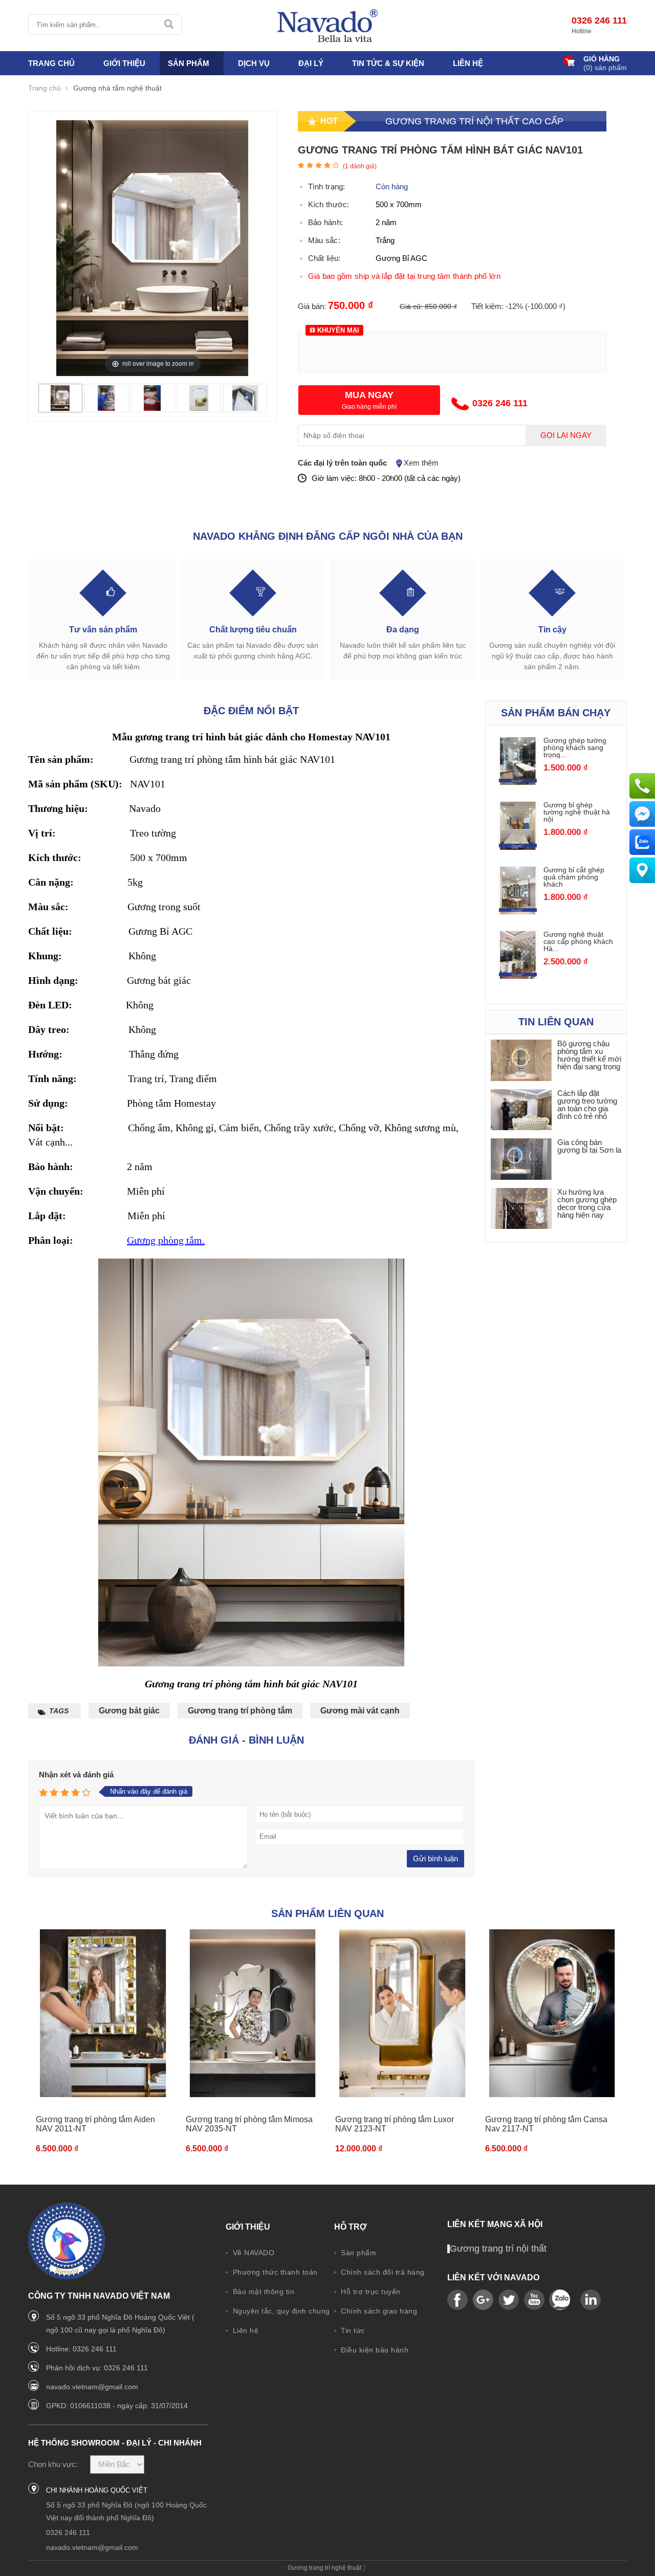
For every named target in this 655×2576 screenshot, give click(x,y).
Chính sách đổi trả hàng (382, 2272)
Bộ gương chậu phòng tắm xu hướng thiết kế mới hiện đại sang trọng (589, 1055)
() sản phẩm (605, 68)
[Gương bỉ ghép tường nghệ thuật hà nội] (518, 825)
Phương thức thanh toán (274, 2272)
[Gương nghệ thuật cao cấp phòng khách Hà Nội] (518, 955)
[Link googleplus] (483, 2300)
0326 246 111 (599, 20)
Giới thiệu (248, 2227)
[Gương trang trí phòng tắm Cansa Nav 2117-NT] (552, 2013)
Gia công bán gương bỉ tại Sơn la (589, 1146)
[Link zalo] (560, 2300)
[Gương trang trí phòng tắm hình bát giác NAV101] (60, 397)
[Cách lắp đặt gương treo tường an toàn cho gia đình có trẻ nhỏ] (521, 1110)
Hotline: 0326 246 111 (81, 2349)
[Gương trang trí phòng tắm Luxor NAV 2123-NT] (402, 2013)
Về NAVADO (252, 2253)
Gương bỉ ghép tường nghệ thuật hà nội (577, 812)
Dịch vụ (254, 63)
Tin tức (352, 2330)
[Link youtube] (457, 2300)
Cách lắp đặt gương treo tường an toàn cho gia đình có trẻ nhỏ (587, 1105)
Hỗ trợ (351, 2227)
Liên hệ (468, 63)
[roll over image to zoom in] (152, 247)
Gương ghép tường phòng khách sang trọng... (575, 747)
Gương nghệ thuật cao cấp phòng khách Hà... (578, 941)
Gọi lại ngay (566, 435)
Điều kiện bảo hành (374, 2350)
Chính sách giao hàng (378, 2311)
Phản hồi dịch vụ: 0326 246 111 (97, 2368)
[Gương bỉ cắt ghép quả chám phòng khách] (518, 890)
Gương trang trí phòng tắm (240, 1711)
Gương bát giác (129, 1711)
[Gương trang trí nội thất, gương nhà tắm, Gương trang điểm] (327, 26)
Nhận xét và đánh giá (76, 1775)
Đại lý (311, 63)
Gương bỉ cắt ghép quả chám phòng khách (574, 877)
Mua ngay (369, 395)
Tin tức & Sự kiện (388, 63)
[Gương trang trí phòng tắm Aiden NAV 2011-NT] (103, 2013)
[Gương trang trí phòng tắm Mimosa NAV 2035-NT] (253, 2013)
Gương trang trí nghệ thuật (324, 2568)
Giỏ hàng (602, 59)
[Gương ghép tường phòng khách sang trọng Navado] (518, 761)
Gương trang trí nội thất (498, 2249)
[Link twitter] (509, 2300)
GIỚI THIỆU (124, 63)
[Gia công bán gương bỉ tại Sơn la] (521, 1159)
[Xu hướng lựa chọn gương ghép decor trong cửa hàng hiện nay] (521, 1209)
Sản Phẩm (189, 63)
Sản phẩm (358, 2253)
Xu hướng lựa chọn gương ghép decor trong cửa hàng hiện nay (587, 1203)
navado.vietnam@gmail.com (92, 2387)
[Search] (170, 25)
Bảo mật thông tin (262, 2292)
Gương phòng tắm (165, 1240)
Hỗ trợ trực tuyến (370, 2292)
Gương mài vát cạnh (360, 1711)
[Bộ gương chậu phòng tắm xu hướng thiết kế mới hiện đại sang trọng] (521, 1060)
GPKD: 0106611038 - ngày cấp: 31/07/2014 (117, 2406)
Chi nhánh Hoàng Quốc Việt (97, 2490)
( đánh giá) (360, 166)
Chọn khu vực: (53, 2464)
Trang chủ (51, 63)
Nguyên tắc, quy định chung (280, 2311)
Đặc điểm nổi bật (251, 711)
